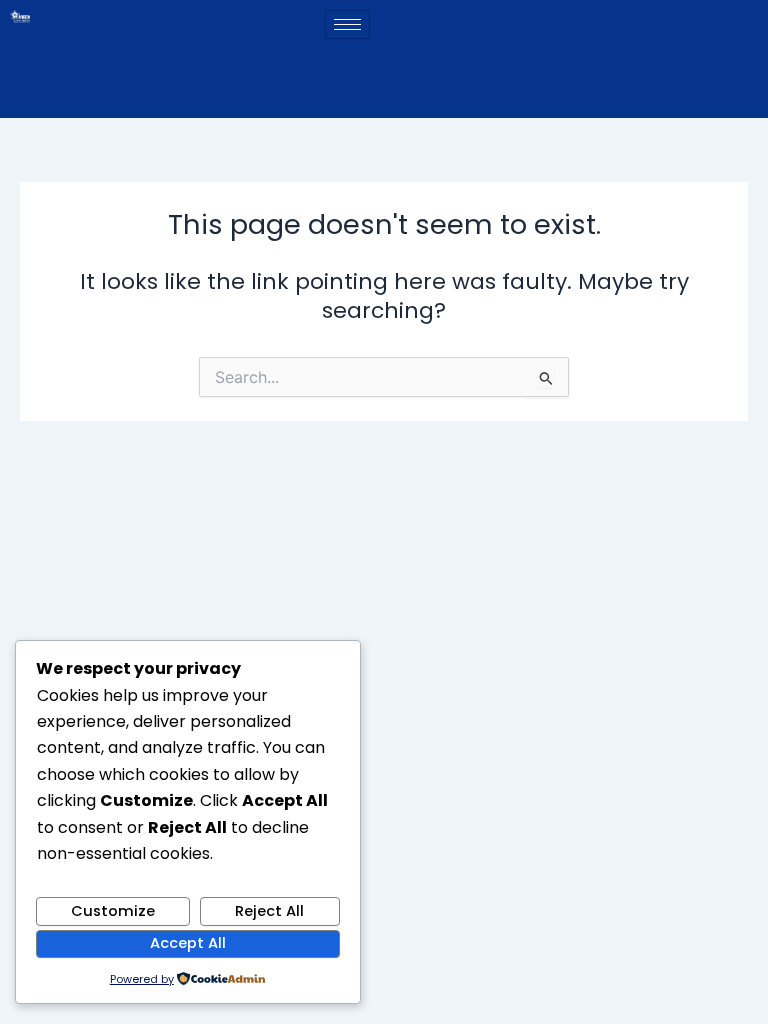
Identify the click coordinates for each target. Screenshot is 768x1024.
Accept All (188, 943)
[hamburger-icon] (347, 24)
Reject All (269, 911)
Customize (113, 911)
